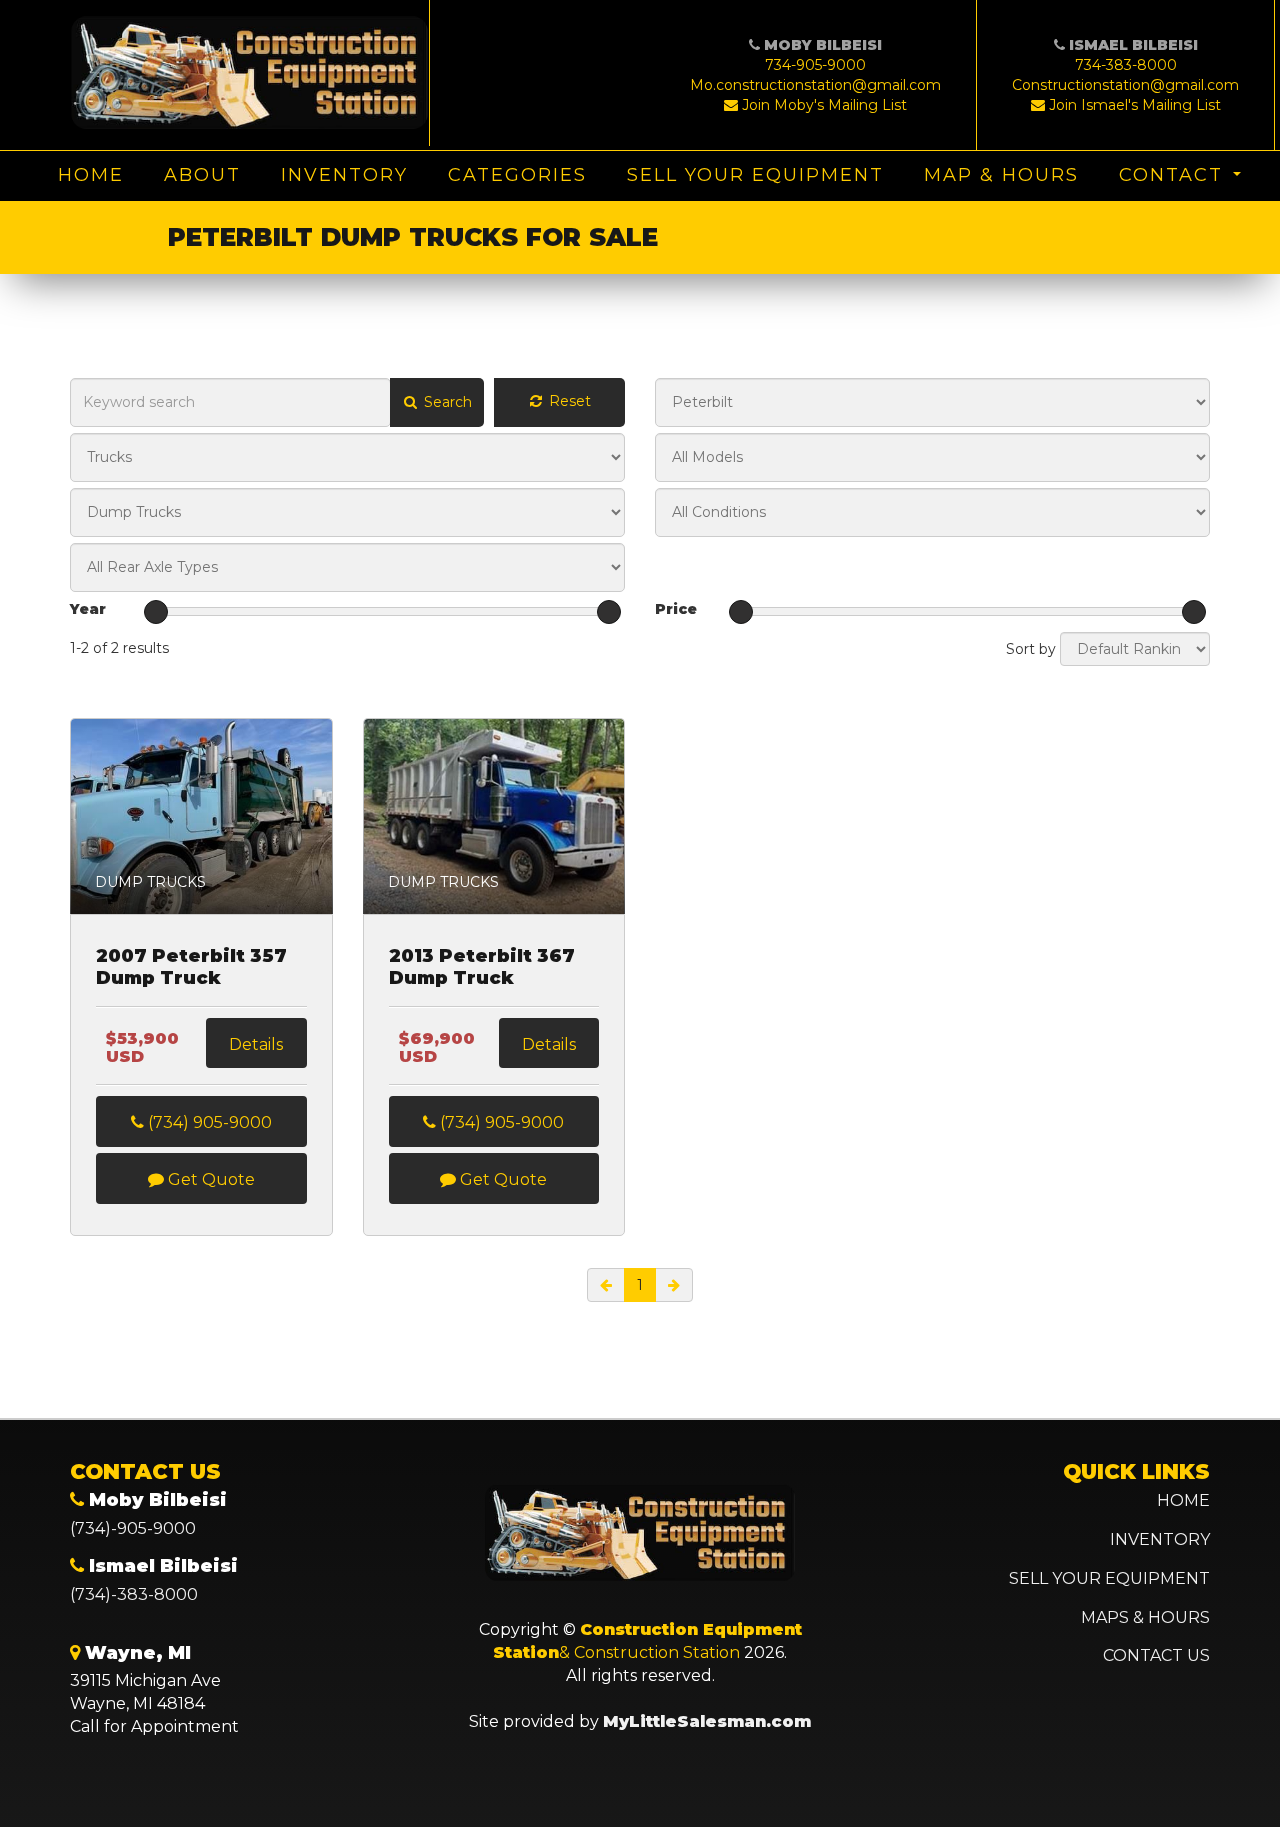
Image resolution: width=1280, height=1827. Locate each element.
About (202, 175)
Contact (1171, 175)
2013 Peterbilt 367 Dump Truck (482, 967)
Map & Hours (1001, 175)
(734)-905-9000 (133, 1528)
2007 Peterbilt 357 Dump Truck (191, 967)
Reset (568, 401)
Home (91, 175)
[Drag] (156, 612)
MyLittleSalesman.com (707, 1721)
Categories (517, 175)
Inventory (344, 175)
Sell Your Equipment (755, 175)
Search (446, 402)
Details (256, 1044)
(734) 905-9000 (208, 1122)
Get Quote (209, 1179)
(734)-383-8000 (134, 1594)
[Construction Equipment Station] (250, 73)
